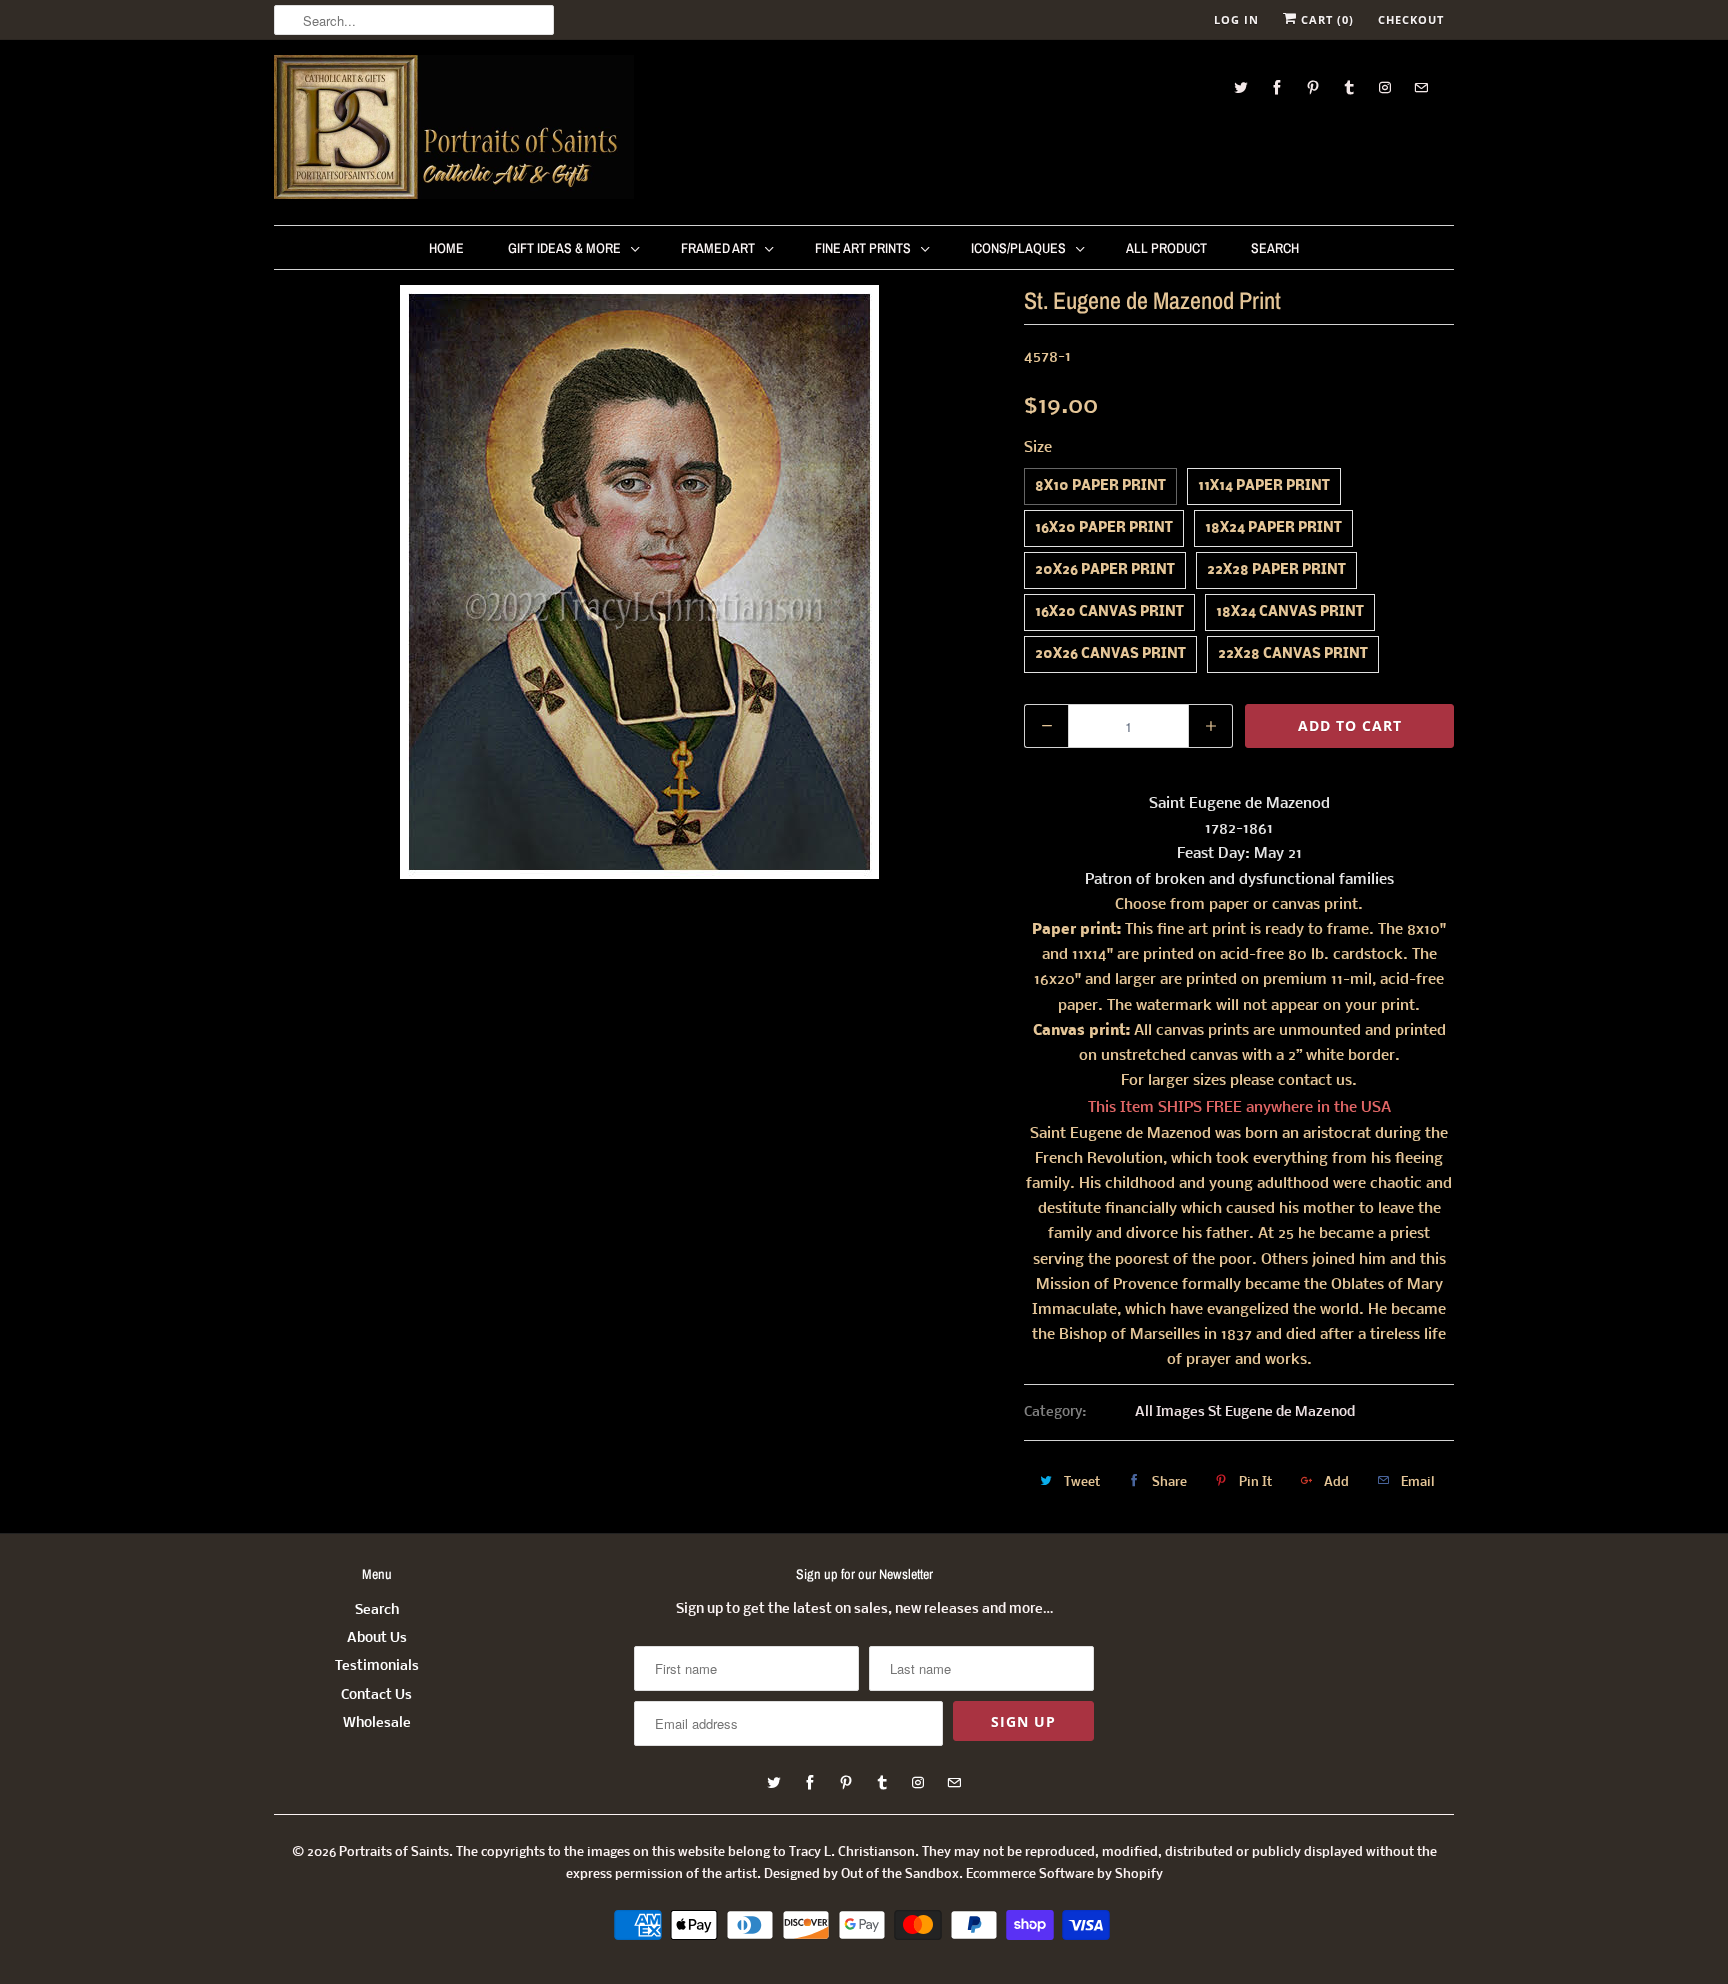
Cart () (1325, 19)
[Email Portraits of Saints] (1421, 87)
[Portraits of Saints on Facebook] (1277, 87)
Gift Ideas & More (564, 248)
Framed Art (718, 248)
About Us (377, 1638)
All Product (1166, 248)
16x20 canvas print (1109, 612)
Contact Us (376, 1695)
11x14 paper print (1264, 486)
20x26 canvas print (1110, 654)
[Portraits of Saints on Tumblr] (1349, 87)
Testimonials (377, 1666)
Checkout (1411, 19)
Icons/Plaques (1018, 248)
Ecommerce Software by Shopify (1064, 1874)
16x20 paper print (1104, 528)
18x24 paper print (1273, 528)
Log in (1236, 19)
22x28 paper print (1276, 570)
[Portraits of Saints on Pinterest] (1313, 87)
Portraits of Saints (394, 1852)
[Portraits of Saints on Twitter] (1241, 87)
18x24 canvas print (1290, 612)
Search (1275, 248)
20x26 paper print (1105, 570)
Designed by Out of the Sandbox (861, 1874)
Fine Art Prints (863, 248)
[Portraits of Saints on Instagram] (1385, 87)
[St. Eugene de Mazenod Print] (639, 582)
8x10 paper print (1100, 486)
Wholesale (377, 1723)
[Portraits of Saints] (454, 130)
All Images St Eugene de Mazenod (1245, 1412)
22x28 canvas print (1293, 654)
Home (446, 248)
